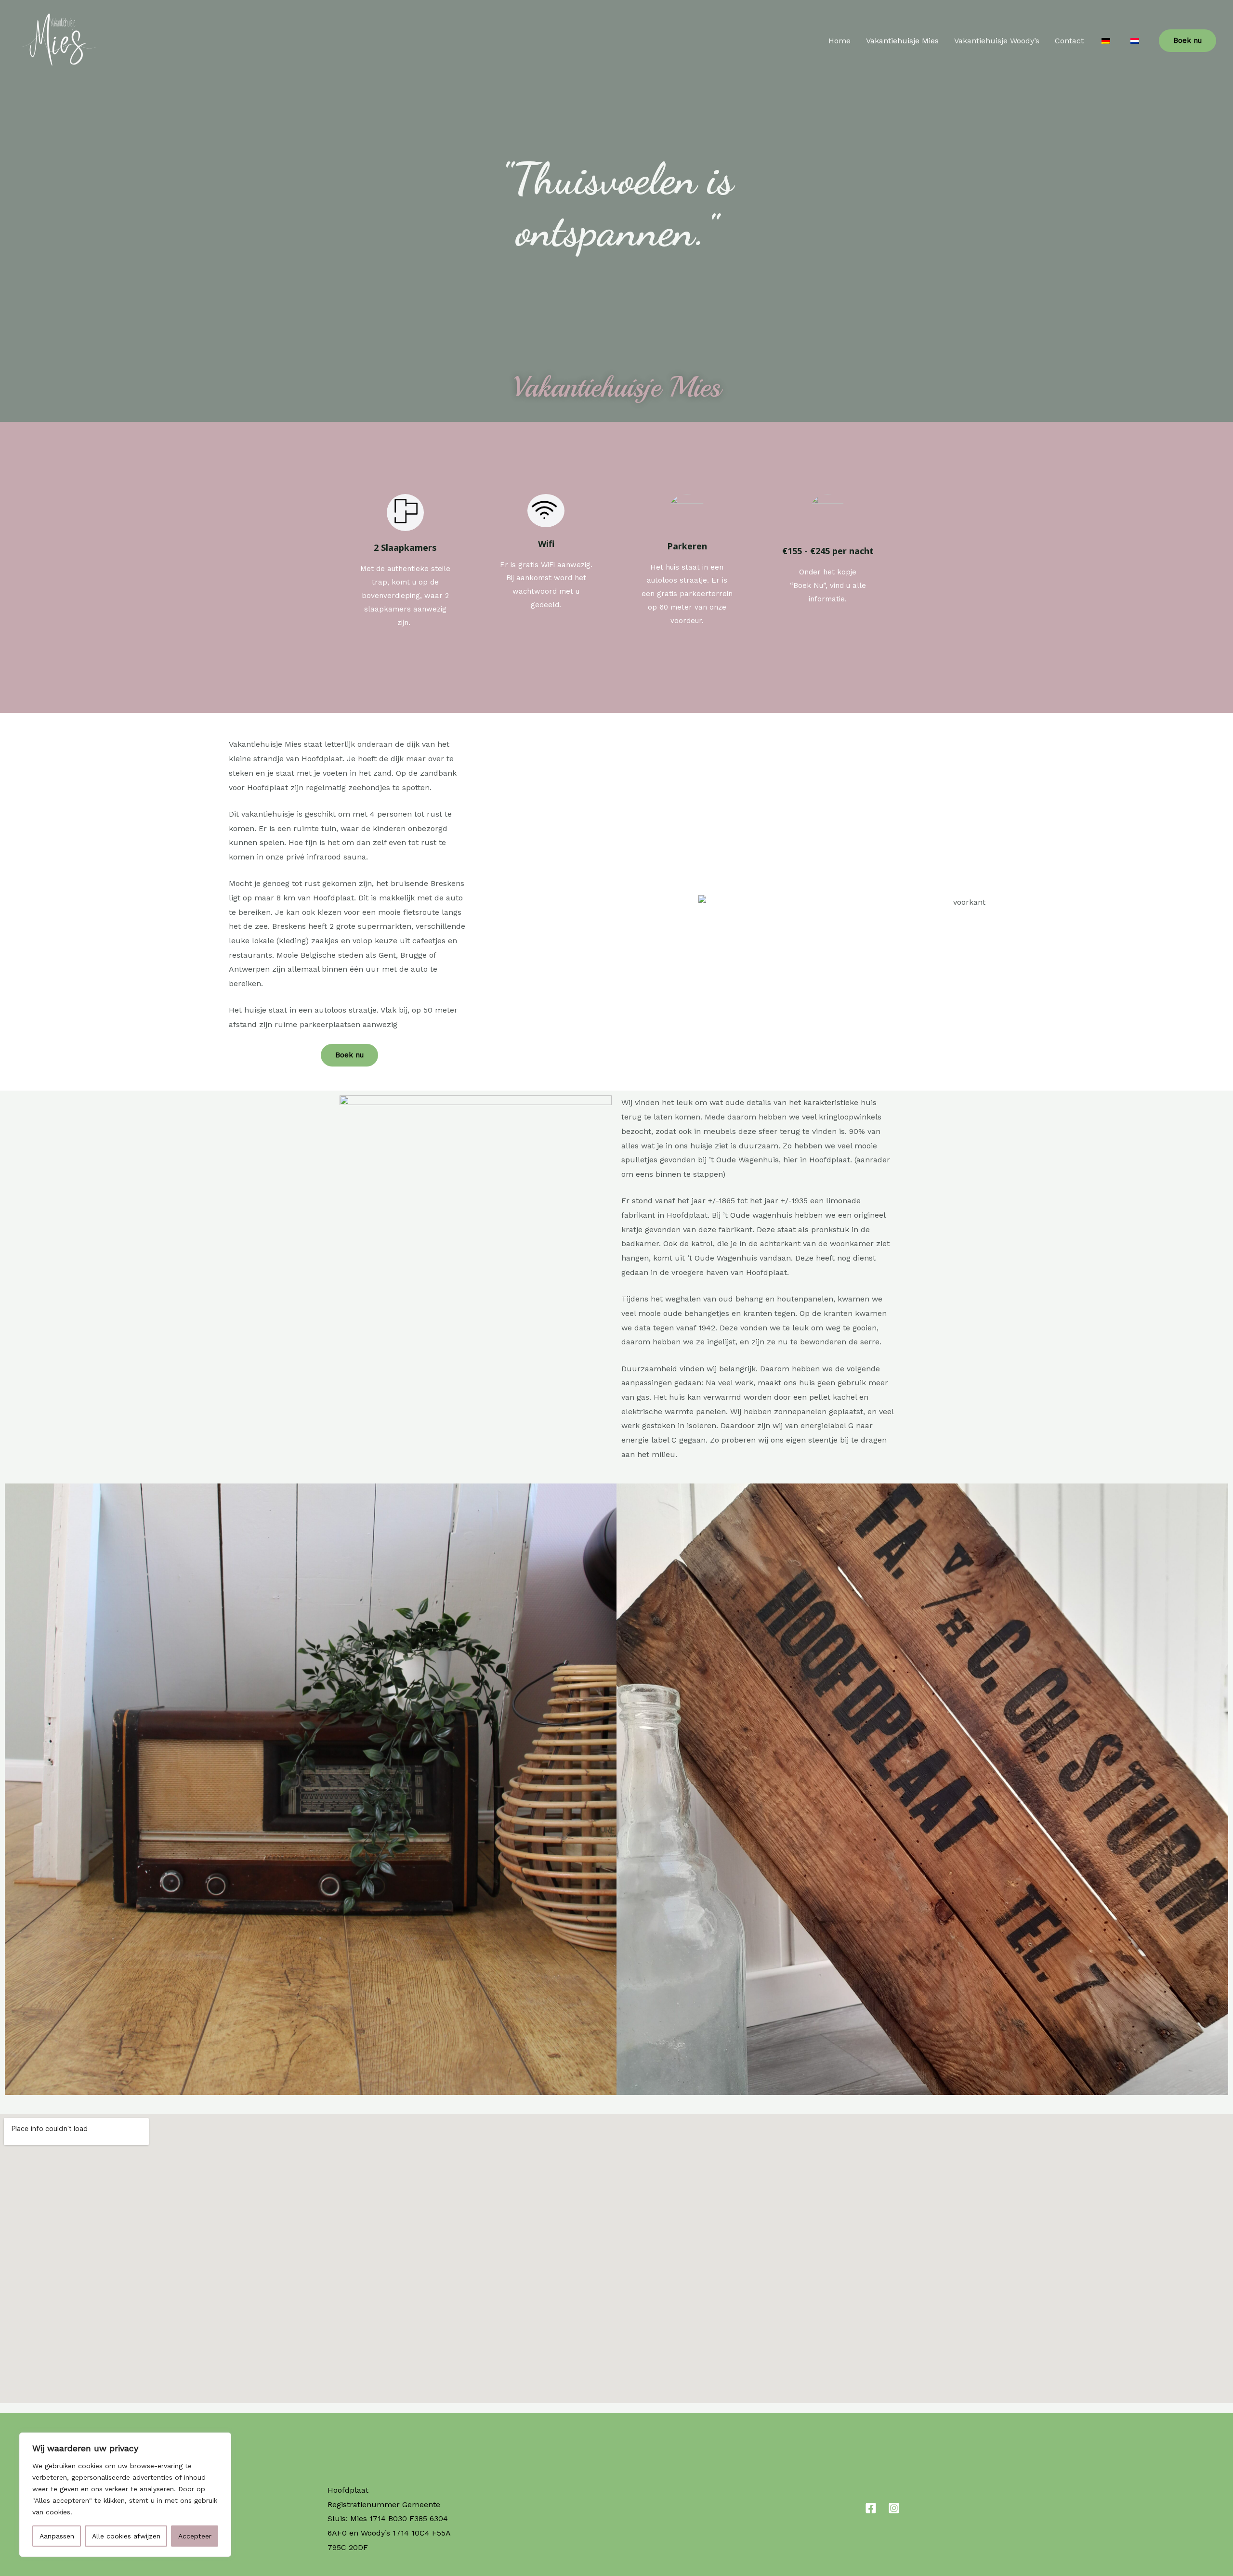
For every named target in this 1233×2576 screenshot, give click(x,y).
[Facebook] (871, 2508)
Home (839, 41)
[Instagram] (894, 2508)
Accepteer (195, 2536)
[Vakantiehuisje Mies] (56, 40)
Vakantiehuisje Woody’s (997, 41)
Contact (1069, 41)
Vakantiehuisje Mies (902, 41)
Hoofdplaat (348, 2490)
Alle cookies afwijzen (126, 2536)
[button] (14, 1789)
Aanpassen (57, 2536)
